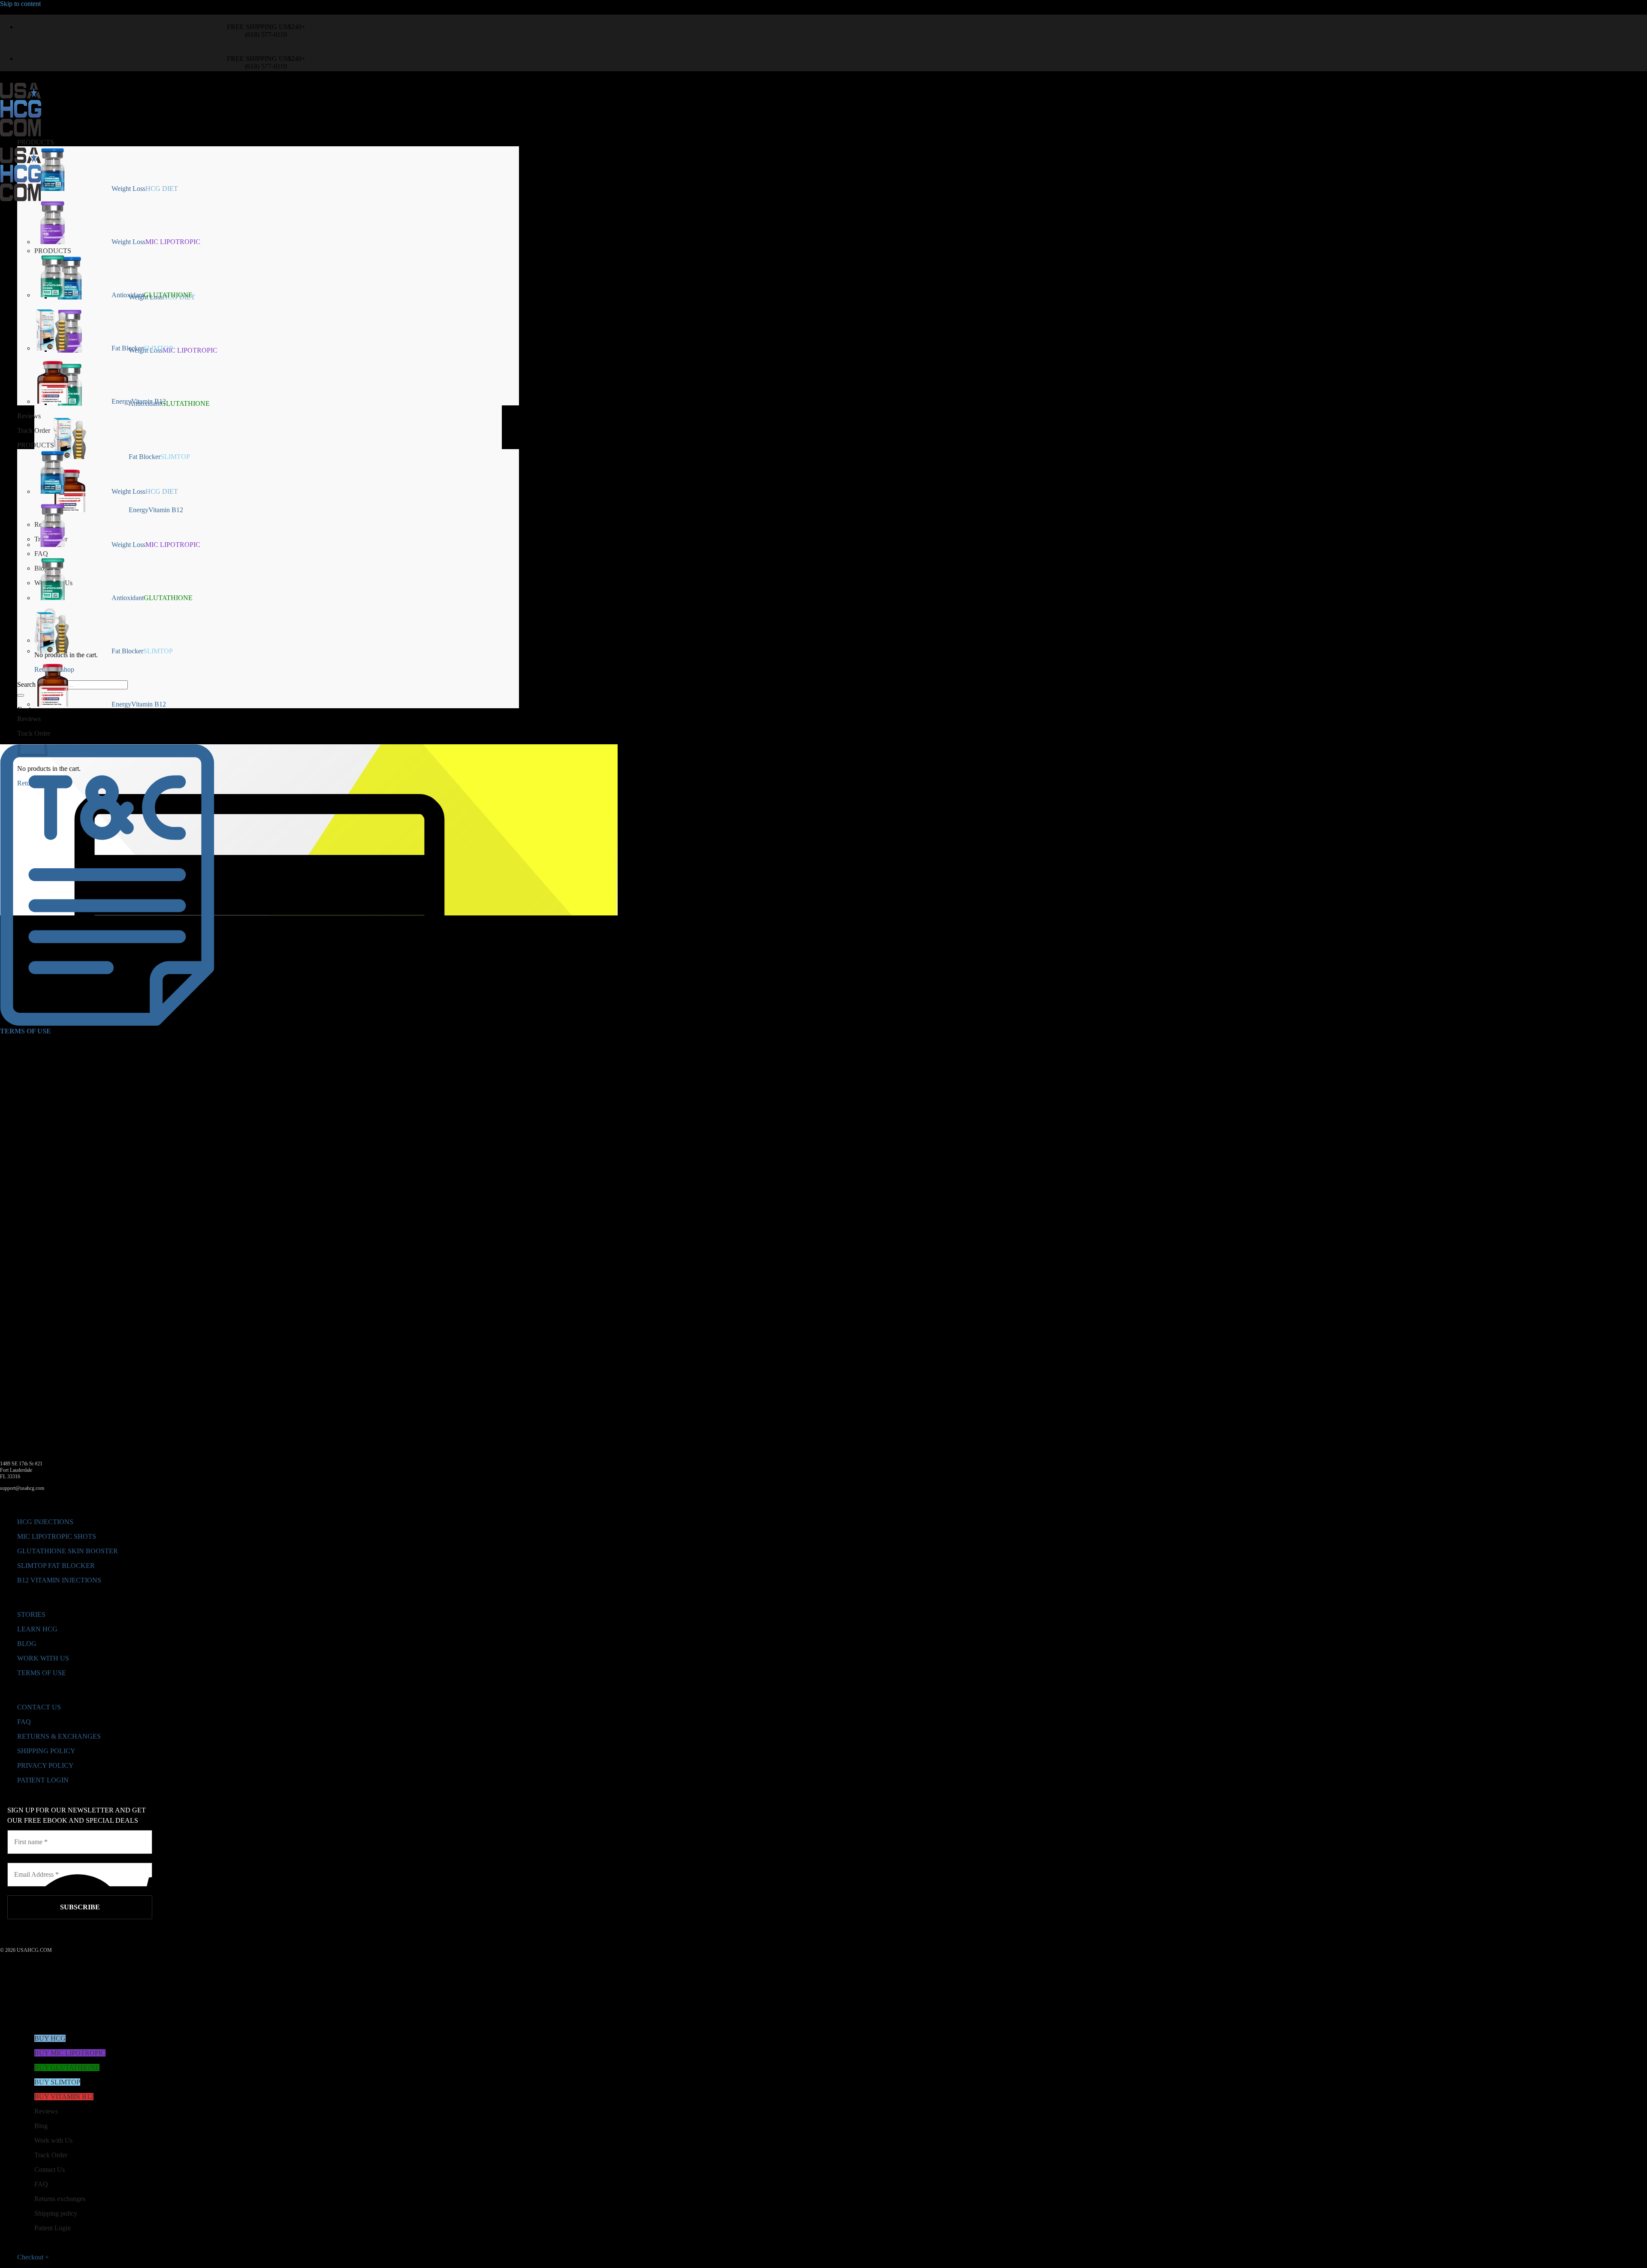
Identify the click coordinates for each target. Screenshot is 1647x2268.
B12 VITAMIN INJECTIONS (59, 1580)
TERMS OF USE (42, 1673)
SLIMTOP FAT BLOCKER (56, 1566)
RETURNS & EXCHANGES (59, 1736)
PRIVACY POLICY (45, 1765)
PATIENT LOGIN (43, 1780)
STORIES (31, 1614)
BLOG (27, 1644)
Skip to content (20, 4)
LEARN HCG (37, 1629)
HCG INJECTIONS (45, 1522)
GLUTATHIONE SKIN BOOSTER (68, 1551)
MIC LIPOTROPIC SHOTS (57, 1536)
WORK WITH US (43, 1658)
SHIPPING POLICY (46, 1751)
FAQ (24, 1722)
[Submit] (21, 695)
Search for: (32, 684)
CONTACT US (39, 1707)
